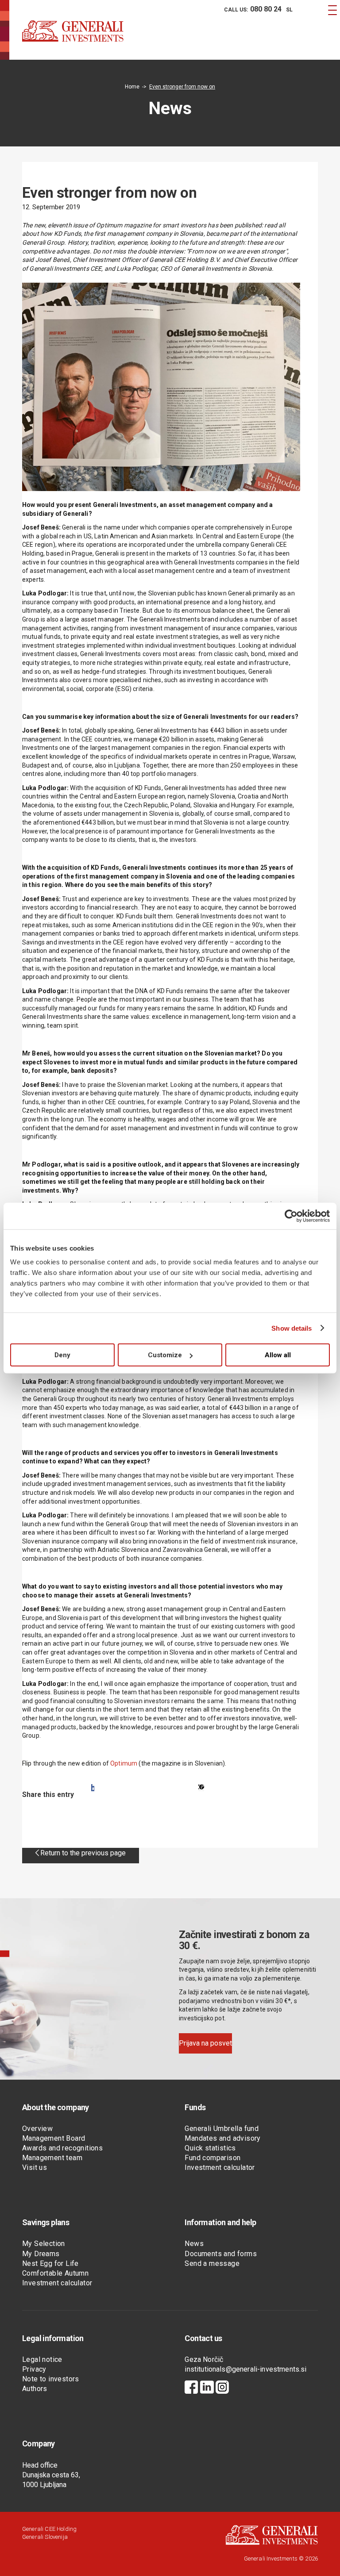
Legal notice (42, 2359)
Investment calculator (220, 2167)
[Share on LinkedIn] (201, 1788)
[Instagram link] (222, 2388)
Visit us (35, 2167)
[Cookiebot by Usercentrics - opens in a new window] (291, 1216)
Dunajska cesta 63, (51, 2475)
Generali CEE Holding (49, 2529)
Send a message (212, 2263)
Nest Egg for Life (50, 2263)
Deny (62, 1355)
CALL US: (253, 9)
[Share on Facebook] (93, 1788)
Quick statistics (210, 2148)
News (194, 2244)
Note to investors (51, 2379)
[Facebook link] (191, 2388)
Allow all (278, 1355)
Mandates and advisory (222, 2138)
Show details (292, 1328)
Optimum (124, 1763)
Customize (165, 1355)
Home (132, 87)
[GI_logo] (73, 40)
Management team (52, 2158)
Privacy (34, 2369)
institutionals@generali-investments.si (245, 2369)
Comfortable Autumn (55, 2273)
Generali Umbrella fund (222, 2129)
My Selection (44, 2244)
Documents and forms (221, 2254)
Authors (35, 2389)
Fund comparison (212, 2158)
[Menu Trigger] (332, 10)
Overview (37, 2129)
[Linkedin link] (207, 2388)
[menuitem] (251, 10)
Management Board (54, 2138)
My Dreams (41, 2254)
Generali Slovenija (45, 2537)
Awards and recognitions (62, 2148)
